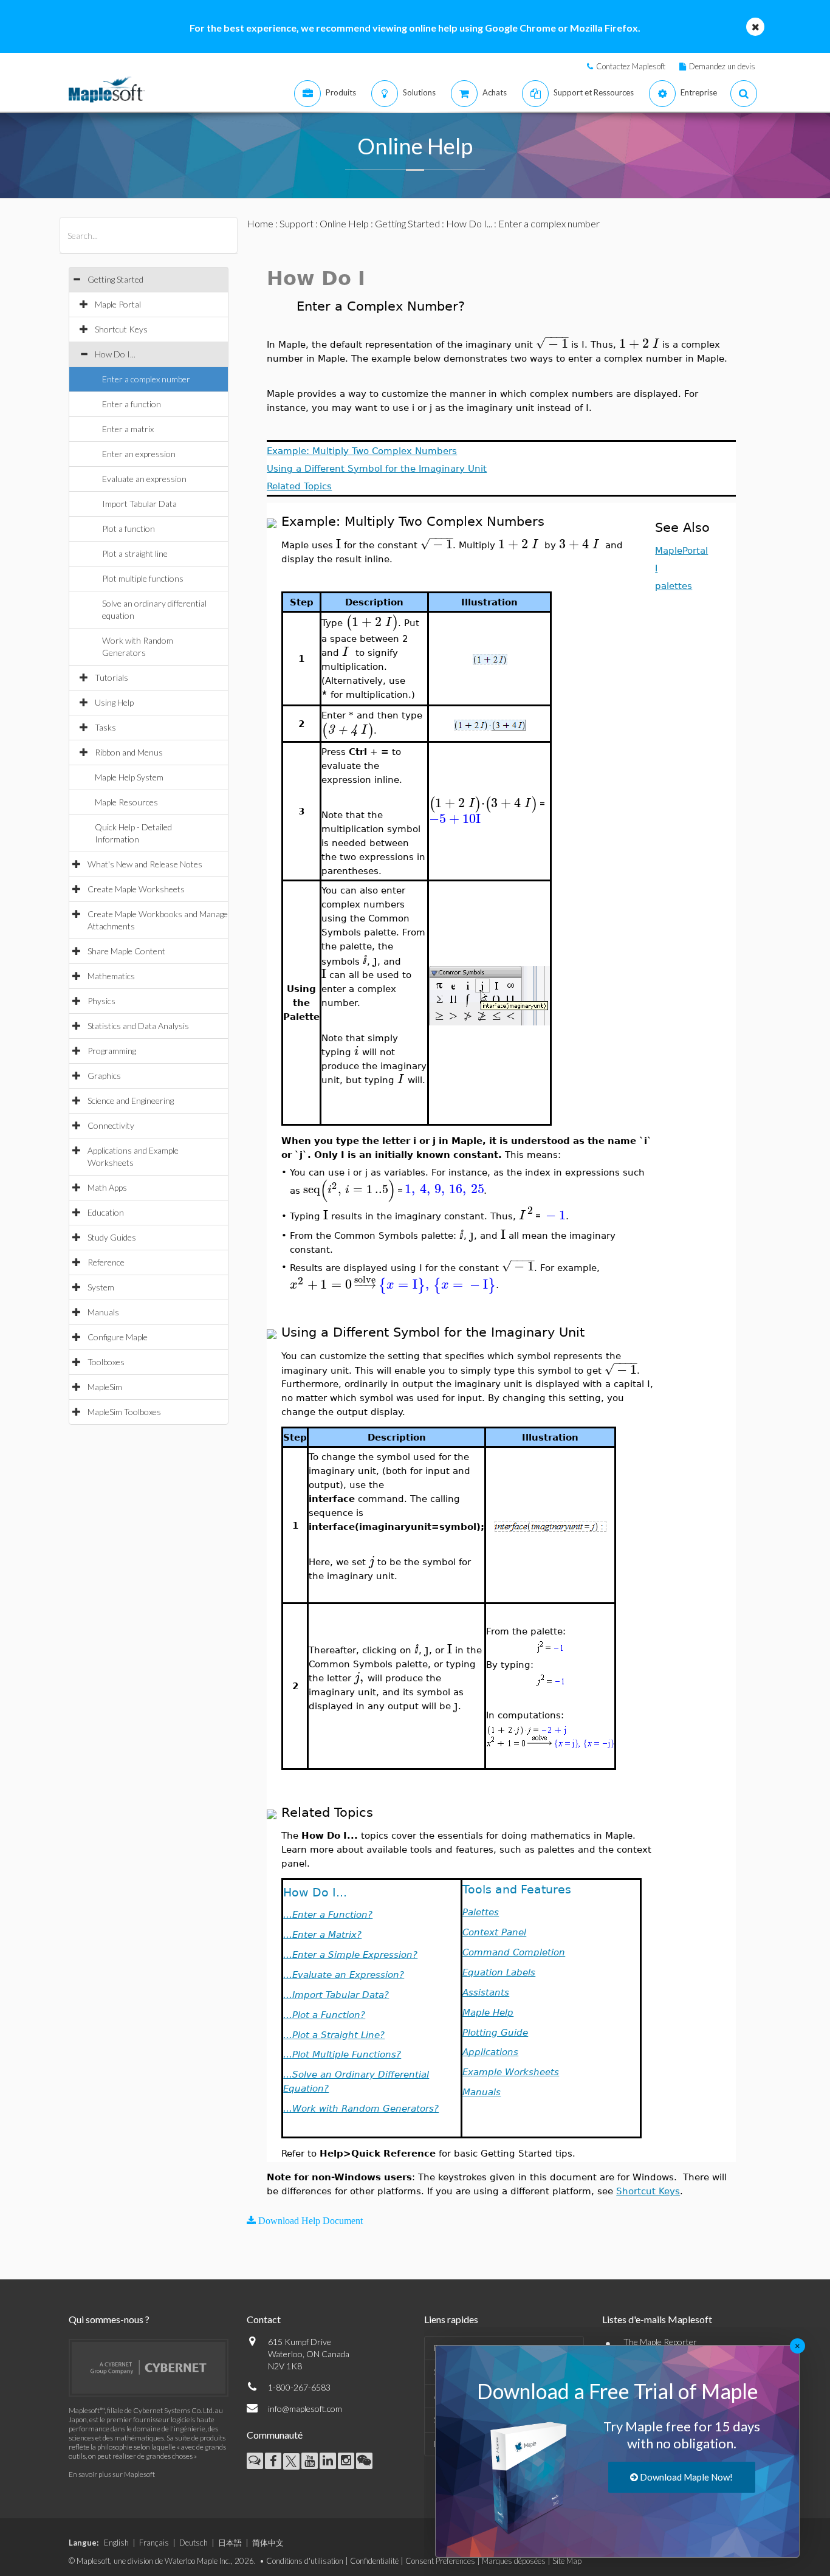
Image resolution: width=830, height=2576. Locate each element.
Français (154, 2543)
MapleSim (105, 1387)
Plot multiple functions (143, 578)
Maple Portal (118, 304)
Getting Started (115, 279)
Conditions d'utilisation (305, 2561)
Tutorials (111, 677)
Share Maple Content (126, 951)
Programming (112, 1051)
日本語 (230, 2543)
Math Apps (107, 1187)
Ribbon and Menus (129, 752)
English (116, 2543)
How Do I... (115, 354)
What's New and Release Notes (145, 864)
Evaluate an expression (144, 479)
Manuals (103, 1312)
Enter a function (132, 404)
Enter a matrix (128, 429)
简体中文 (268, 2543)
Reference (106, 1262)
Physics (101, 1001)
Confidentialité (374, 2561)
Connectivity (111, 1125)
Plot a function (129, 529)
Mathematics (111, 976)
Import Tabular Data (139, 504)
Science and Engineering (131, 1100)
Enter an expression (139, 454)
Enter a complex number (146, 379)
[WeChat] (364, 2461)
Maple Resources (126, 802)
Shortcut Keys (121, 329)
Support (297, 223)
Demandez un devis (722, 66)
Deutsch (194, 2543)
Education (106, 1212)
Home (260, 223)
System (101, 1287)
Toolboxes (106, 1362)
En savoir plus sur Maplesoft (112, 2474)
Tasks (105, 727)
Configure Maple (118, 1337)
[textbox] (552, 344)
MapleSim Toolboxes (124, 1412)
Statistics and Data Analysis (138, 1026)
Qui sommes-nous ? (109, 2319)
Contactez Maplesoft (631, 66)
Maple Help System (129, 777)
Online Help (344, 223)
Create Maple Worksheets (136, 889)
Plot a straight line (135, 553)
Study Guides (112, 1237)
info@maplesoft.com (305, 2409)
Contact (264, 2319)
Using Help (114, 702)
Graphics (104, 1076)
